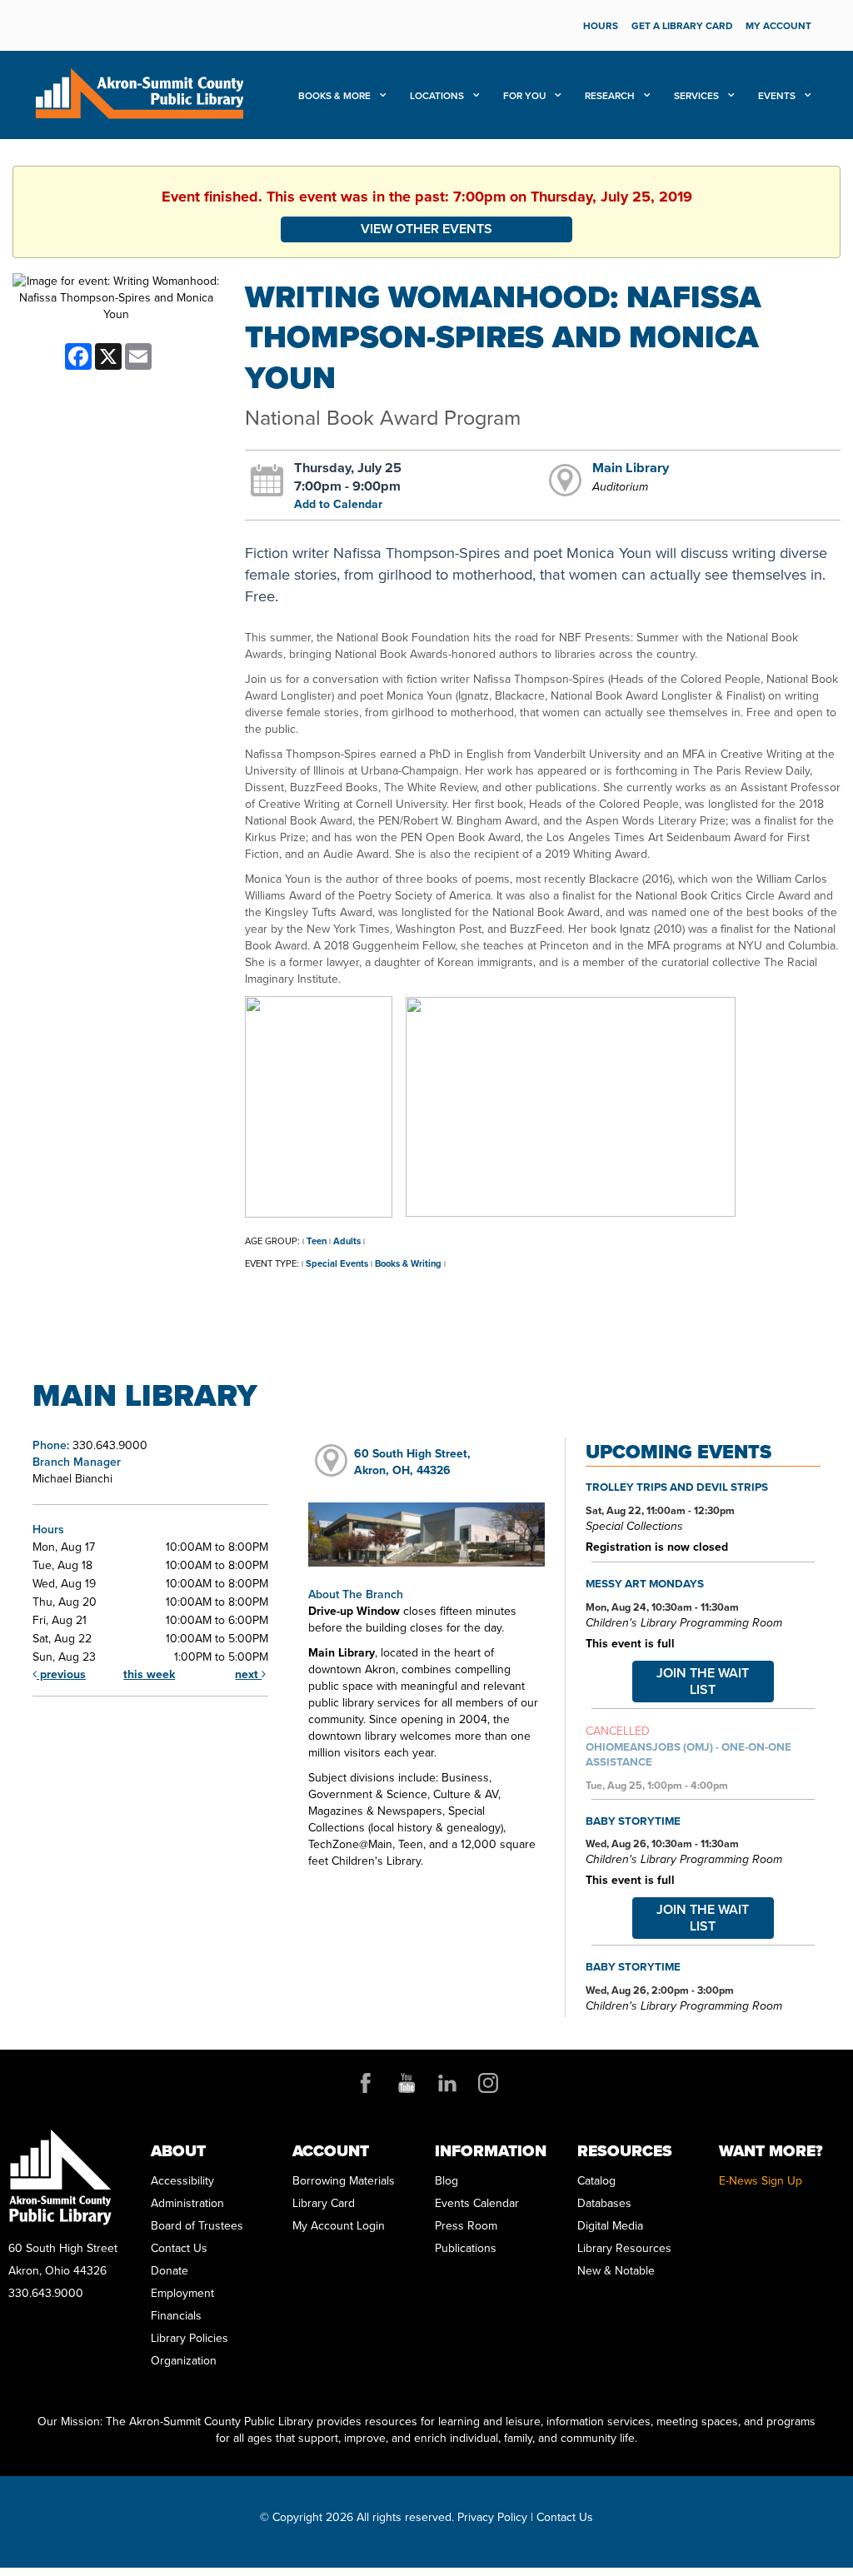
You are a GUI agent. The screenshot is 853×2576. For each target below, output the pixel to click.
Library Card (324, 2203)
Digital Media (610, 2226)
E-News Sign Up (761, 2181)
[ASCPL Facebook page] (366, 2083)
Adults (347, 1241)
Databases (604, 2203)
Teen (317, 1241)
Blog (446, 2181)
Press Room (466, 2226)
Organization (184, 2361)
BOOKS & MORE (336, 96)
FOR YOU (526, 96)
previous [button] (61, 1674)
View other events (426, 229)
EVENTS (778, 96)
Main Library (631, 467)
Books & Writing (408, 1263)
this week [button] (149, 1674)
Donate (170, 2271)
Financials (176, 2316)
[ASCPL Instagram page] (488, 2083)
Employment (182, 2293)
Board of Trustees (197, 2226)
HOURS (601, 26)
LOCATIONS (438, 96)
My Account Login (339, 2226)
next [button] (248, 1674)
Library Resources (624, 2248)
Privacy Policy (492, 2517)
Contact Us (179, 2248)
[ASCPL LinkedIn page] (447, 2083)
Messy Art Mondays (645, 1583)
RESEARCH (611, 96)
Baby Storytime (633, 1821)
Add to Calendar (338, 504)
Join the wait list (703, 1681)
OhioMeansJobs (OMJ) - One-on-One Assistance (688, 1754)
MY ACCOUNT (778, 26)
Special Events (337, 1263)
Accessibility (182, 2181)
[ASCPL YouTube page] (407, 2083)
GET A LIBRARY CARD (682, 26)
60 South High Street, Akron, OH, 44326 (412, 1462)
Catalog (596, 2181)
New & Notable (616, 2271)
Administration (187, 2203)
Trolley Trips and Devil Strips (677, 1487)
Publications (466, 2248)
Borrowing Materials (344, 2181)
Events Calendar (477, 2203)
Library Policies (190, 2338)
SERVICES (698, 96)
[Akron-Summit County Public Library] (139, 92)
